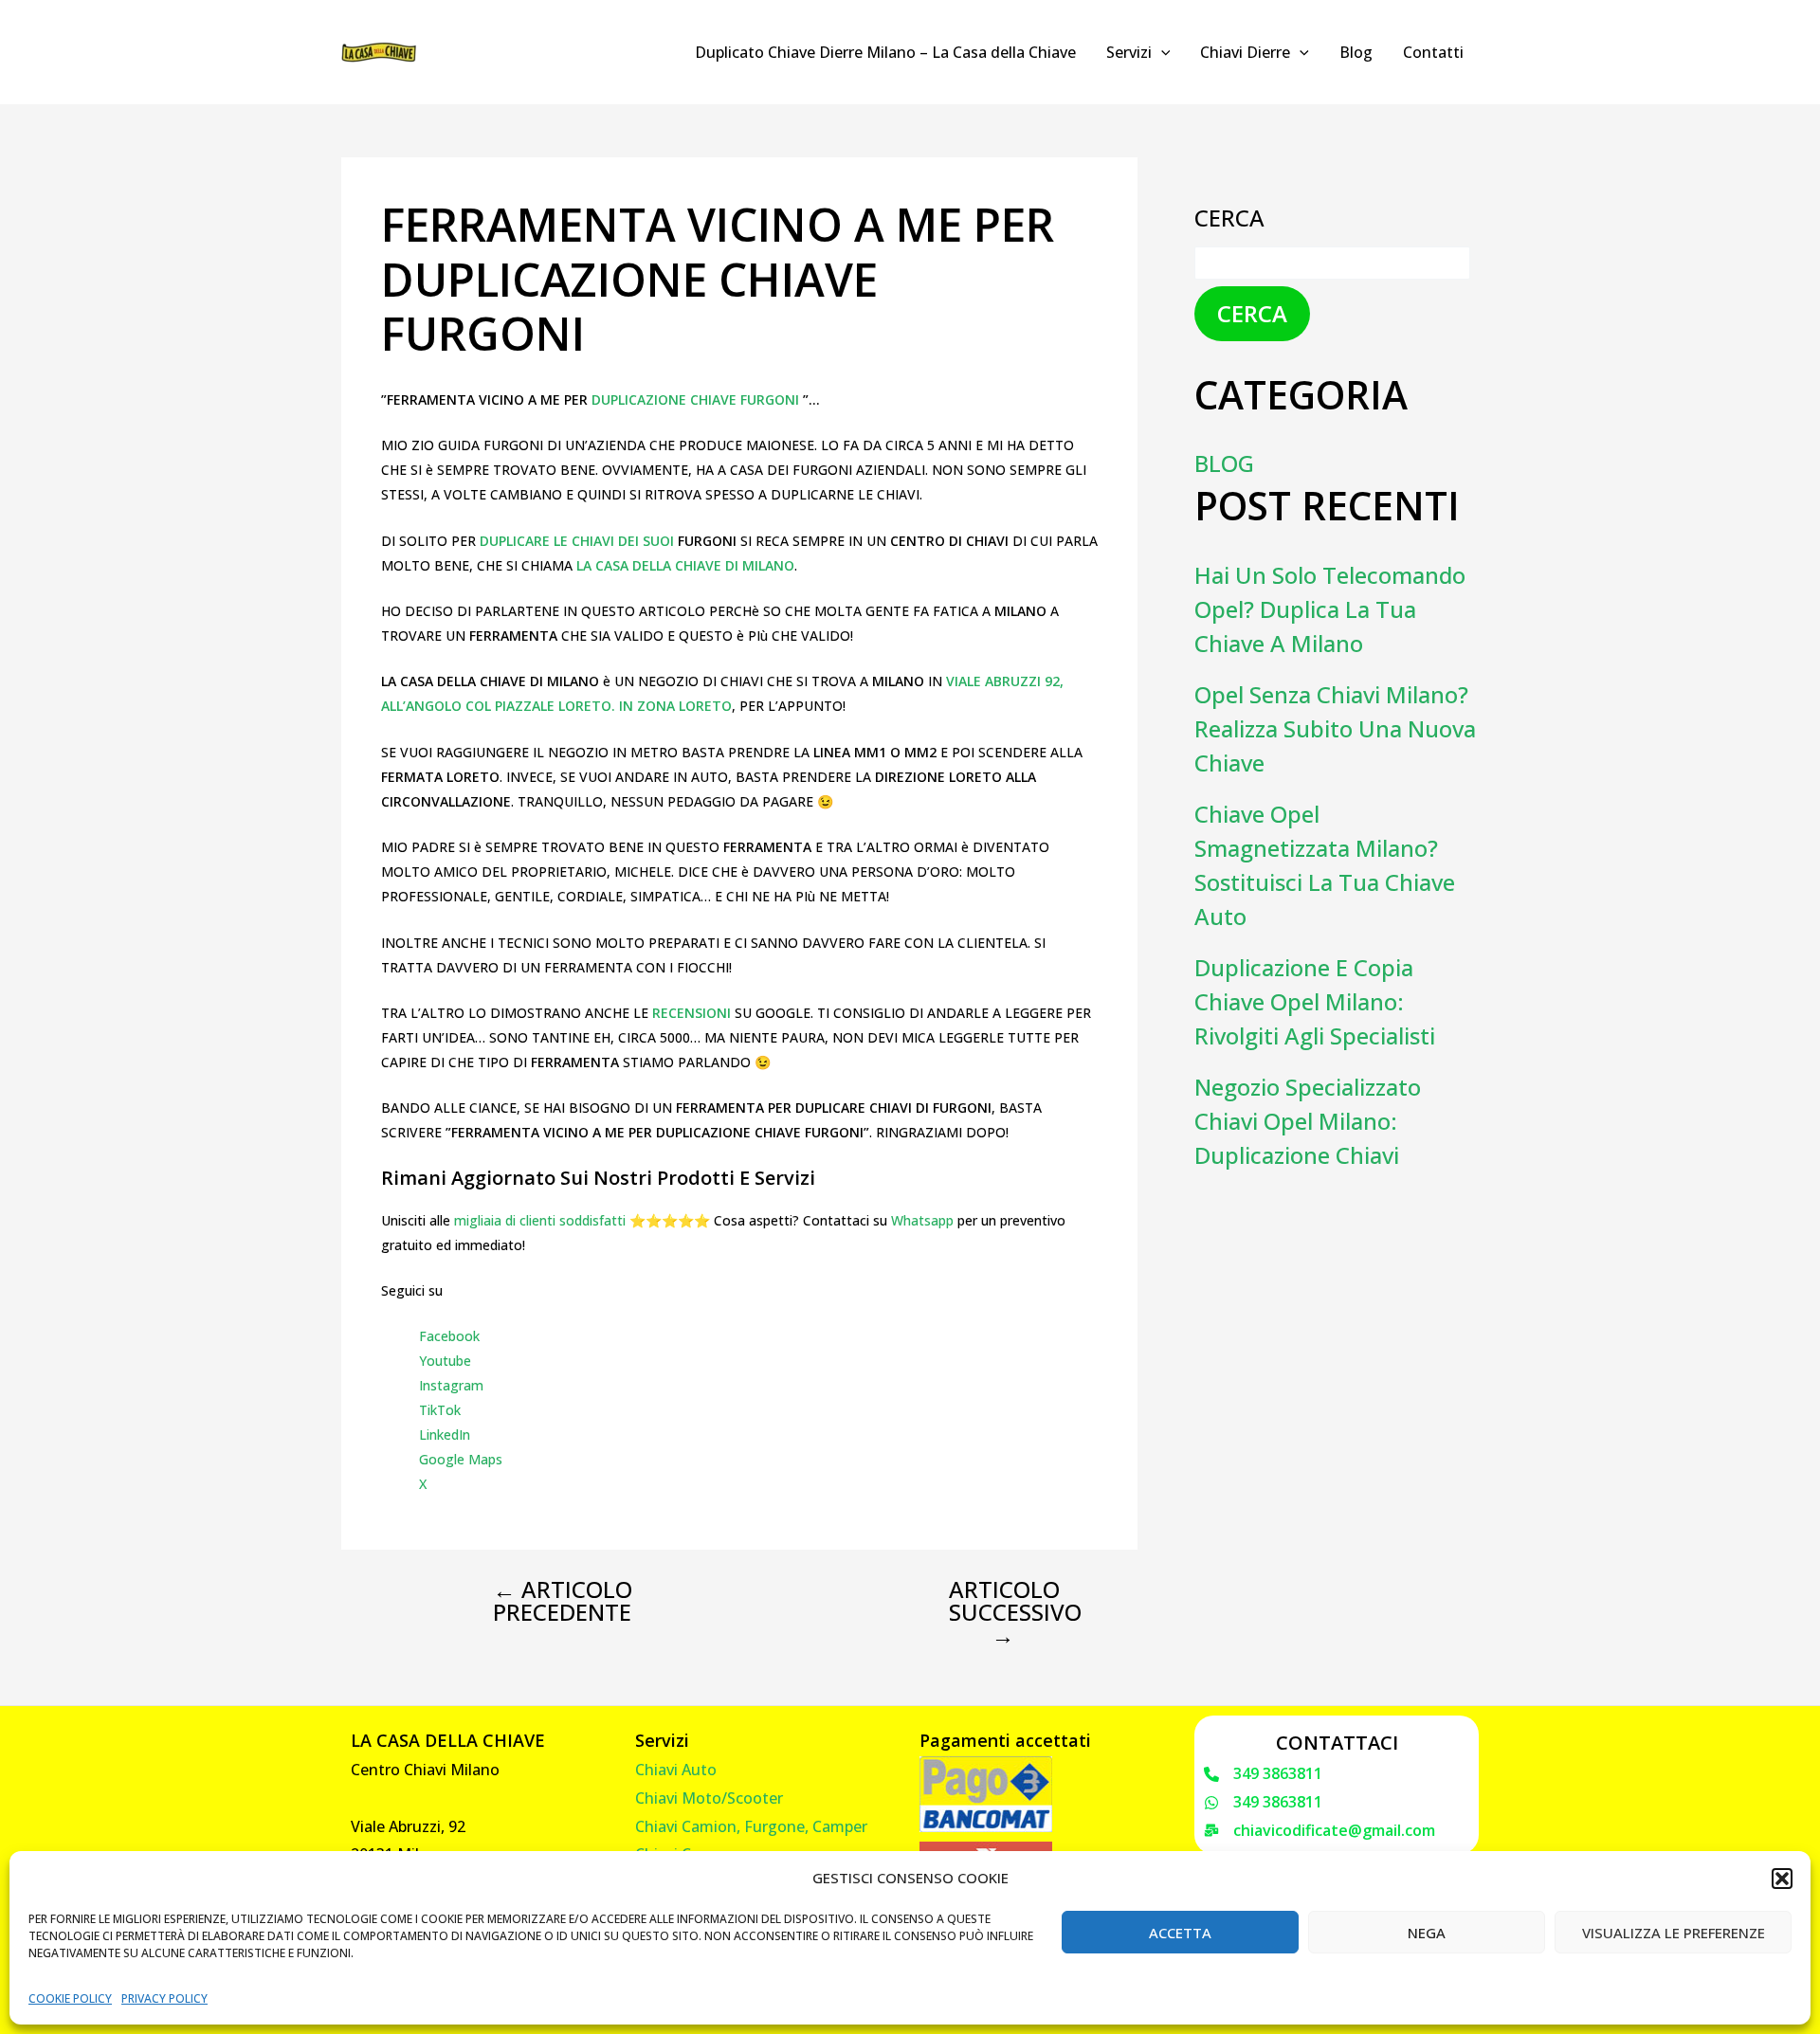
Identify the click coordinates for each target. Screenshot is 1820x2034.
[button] (1782, 1879)
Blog (1356, 52)
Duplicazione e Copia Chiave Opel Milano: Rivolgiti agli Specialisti (1315, 1001)
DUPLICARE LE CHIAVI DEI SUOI (577, 541)
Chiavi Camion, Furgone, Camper (751, 1826)
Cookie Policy (70, 1998)
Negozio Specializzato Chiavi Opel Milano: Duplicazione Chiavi (1308, 1121)
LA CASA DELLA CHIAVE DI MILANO (683, 565)
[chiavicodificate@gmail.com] (1319, 1831)
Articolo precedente (563, 1601)
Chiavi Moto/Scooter (709, 1798)
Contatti (1433, 52)
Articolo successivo (1015, 1612)
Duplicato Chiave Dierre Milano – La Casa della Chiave (885, 52)
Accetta (1180, 1933)
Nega (1427, 1933)
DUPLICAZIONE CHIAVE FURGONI (697, 400)
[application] (1161, 52)
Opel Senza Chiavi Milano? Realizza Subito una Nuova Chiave (1335, 728)
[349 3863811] (1263, 1774)
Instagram (451, 1385)
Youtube (445, 1361)
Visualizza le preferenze (1674, 1933)
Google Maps (461, 1459)
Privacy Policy (164, 1998)
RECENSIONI (693, 1013)
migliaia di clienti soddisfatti (540, 1220)
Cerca (1229, 218)
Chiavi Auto (676, 1770)
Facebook (449, 1336)
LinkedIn (445, 1435)
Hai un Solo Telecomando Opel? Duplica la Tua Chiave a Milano (1330, 609)
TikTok (440, 1410)
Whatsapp (922, 1220)
